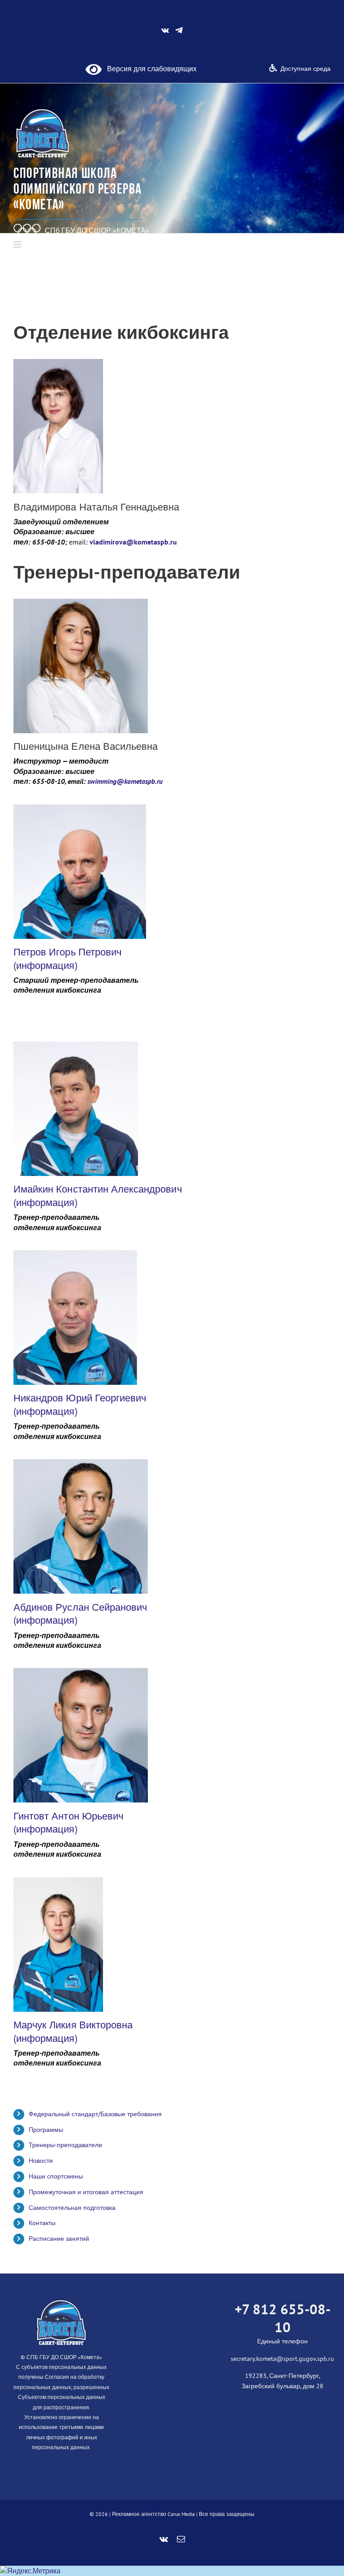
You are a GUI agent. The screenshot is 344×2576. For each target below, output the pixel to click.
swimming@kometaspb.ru (126, 781)
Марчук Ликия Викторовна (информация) (73, 2031)
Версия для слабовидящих (149, 69)
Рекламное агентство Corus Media (153, 2514)
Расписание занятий (59, 2239)
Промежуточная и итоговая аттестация (87, 2192)
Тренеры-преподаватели (65, 2145)
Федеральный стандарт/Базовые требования (95, 2114)
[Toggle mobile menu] (18, 244)
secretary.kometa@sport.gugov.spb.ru (282, 2359)
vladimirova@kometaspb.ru (133, 542)
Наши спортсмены (56, 2176)
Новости (41, 2161)
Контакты (42, 2223)
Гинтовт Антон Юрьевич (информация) (68, 1823)
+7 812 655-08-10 (283, 2318)
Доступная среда (305, 69)
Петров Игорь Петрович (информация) (67, 959)
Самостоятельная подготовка (72, 2208)
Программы (46, 2130)
